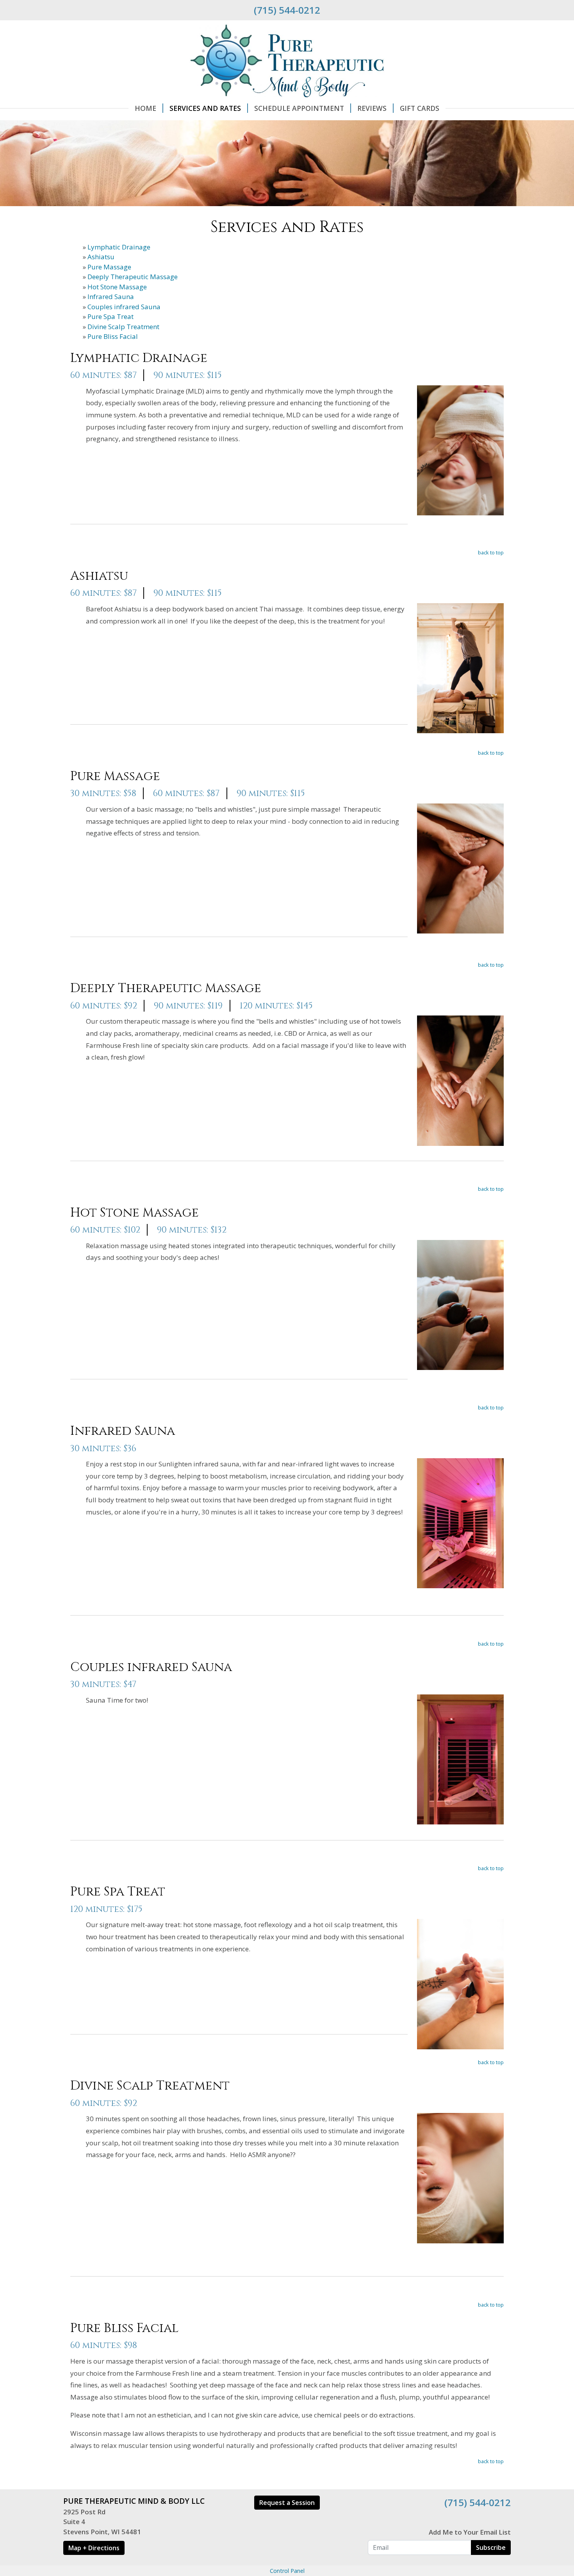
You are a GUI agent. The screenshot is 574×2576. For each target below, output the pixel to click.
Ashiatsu (101, 257)
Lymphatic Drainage (119, 247)
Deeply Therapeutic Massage (133, 277)
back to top (491, 552)
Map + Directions (94, 2548)
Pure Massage (109, 267)
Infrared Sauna (111, 297)
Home (145, 108)
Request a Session (287, 2503)
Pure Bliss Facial (113, 336)
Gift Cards (420, 108)
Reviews (372, 108)
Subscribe (491, 2547)
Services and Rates (205, 108)
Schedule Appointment (299, 108)
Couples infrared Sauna (124, 307)
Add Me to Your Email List (470, 2532)
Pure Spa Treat (111, 316)
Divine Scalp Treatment (123, 327)
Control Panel (287, 2571)
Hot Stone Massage (117, 287)
